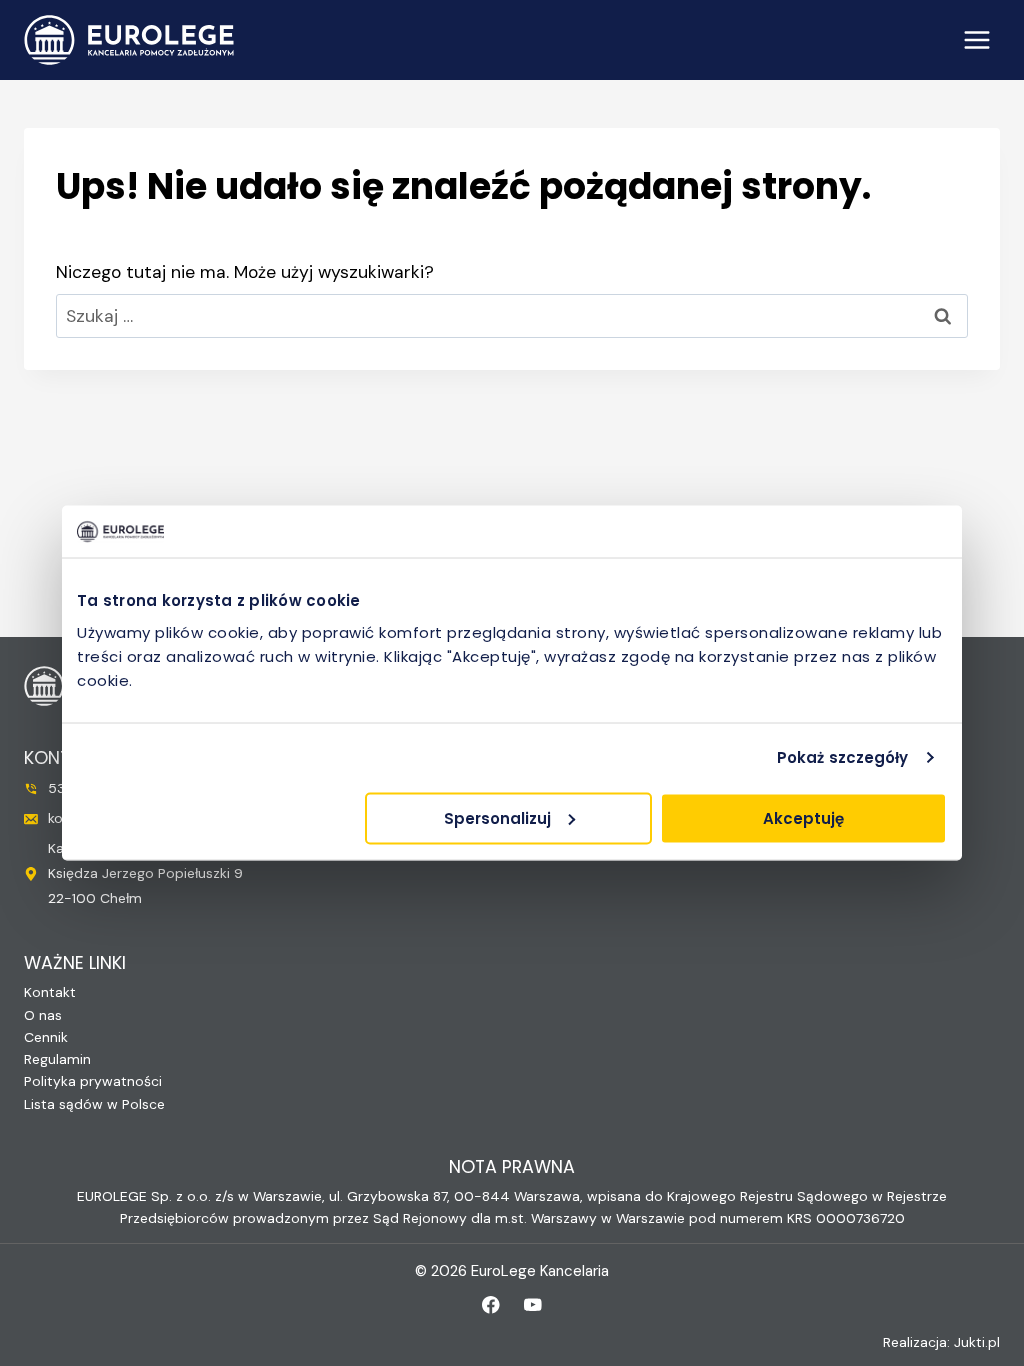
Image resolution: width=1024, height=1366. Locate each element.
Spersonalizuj (497, 817)
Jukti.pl (977, 1342)
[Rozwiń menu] (976, 39)
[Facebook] (490, 1305)
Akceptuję (803, 817)
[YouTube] (533, 1305)
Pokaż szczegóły (843, 757)
